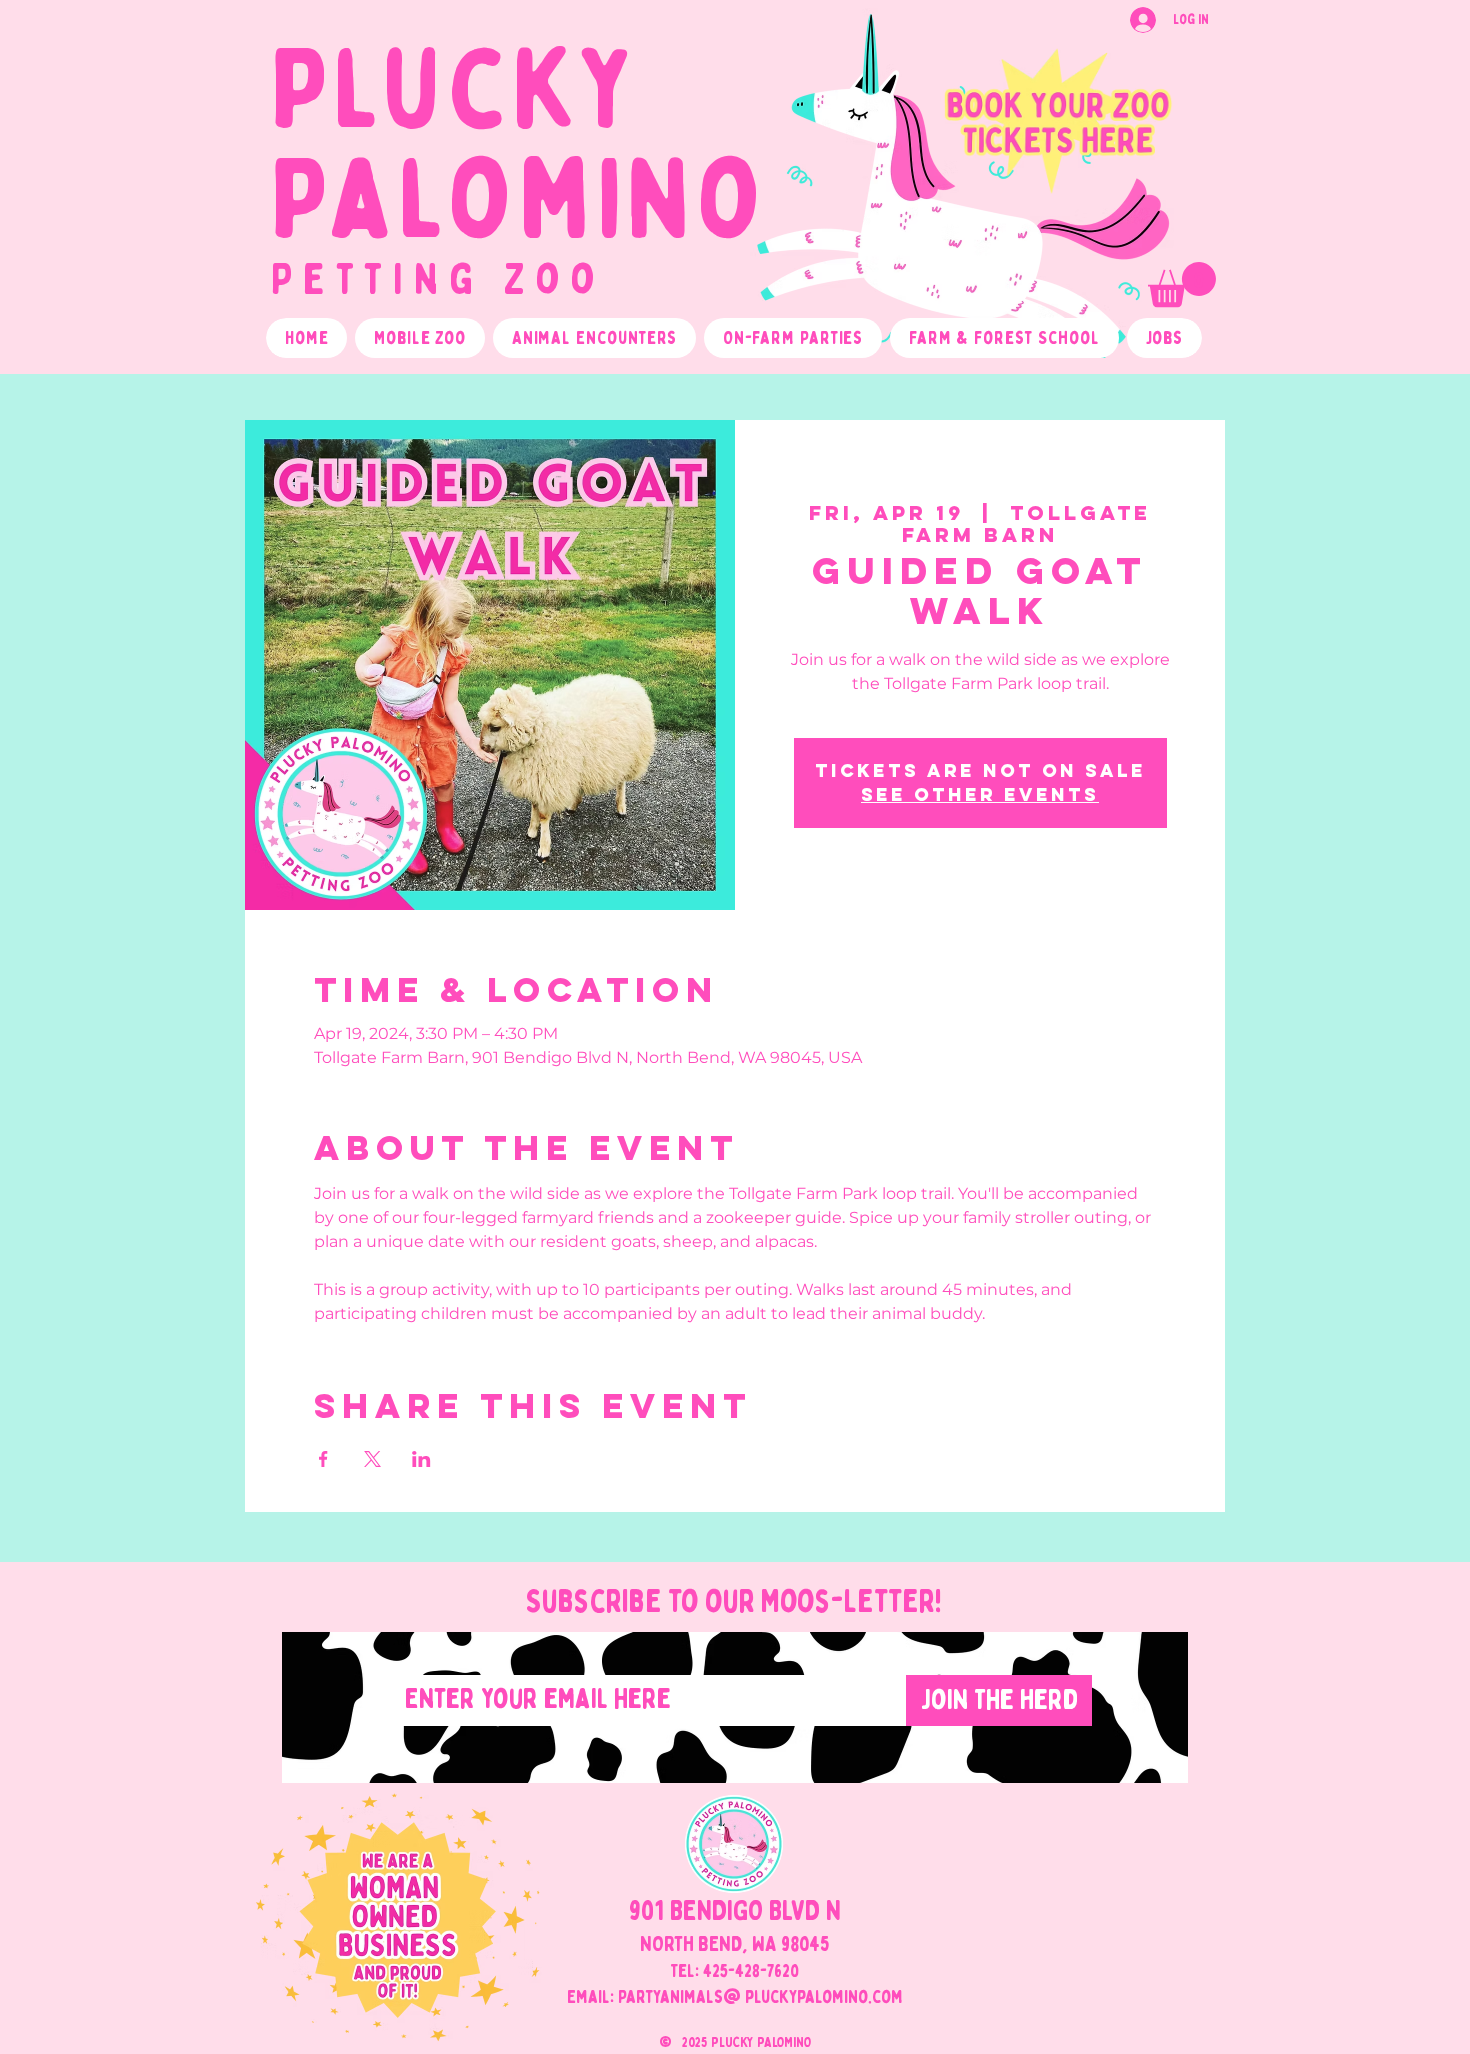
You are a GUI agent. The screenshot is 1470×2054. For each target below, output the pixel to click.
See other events (980, 794)
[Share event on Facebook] (323, 1459)
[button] (1182, 284)
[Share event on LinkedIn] (421, 1459)
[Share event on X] (372, 1459)
